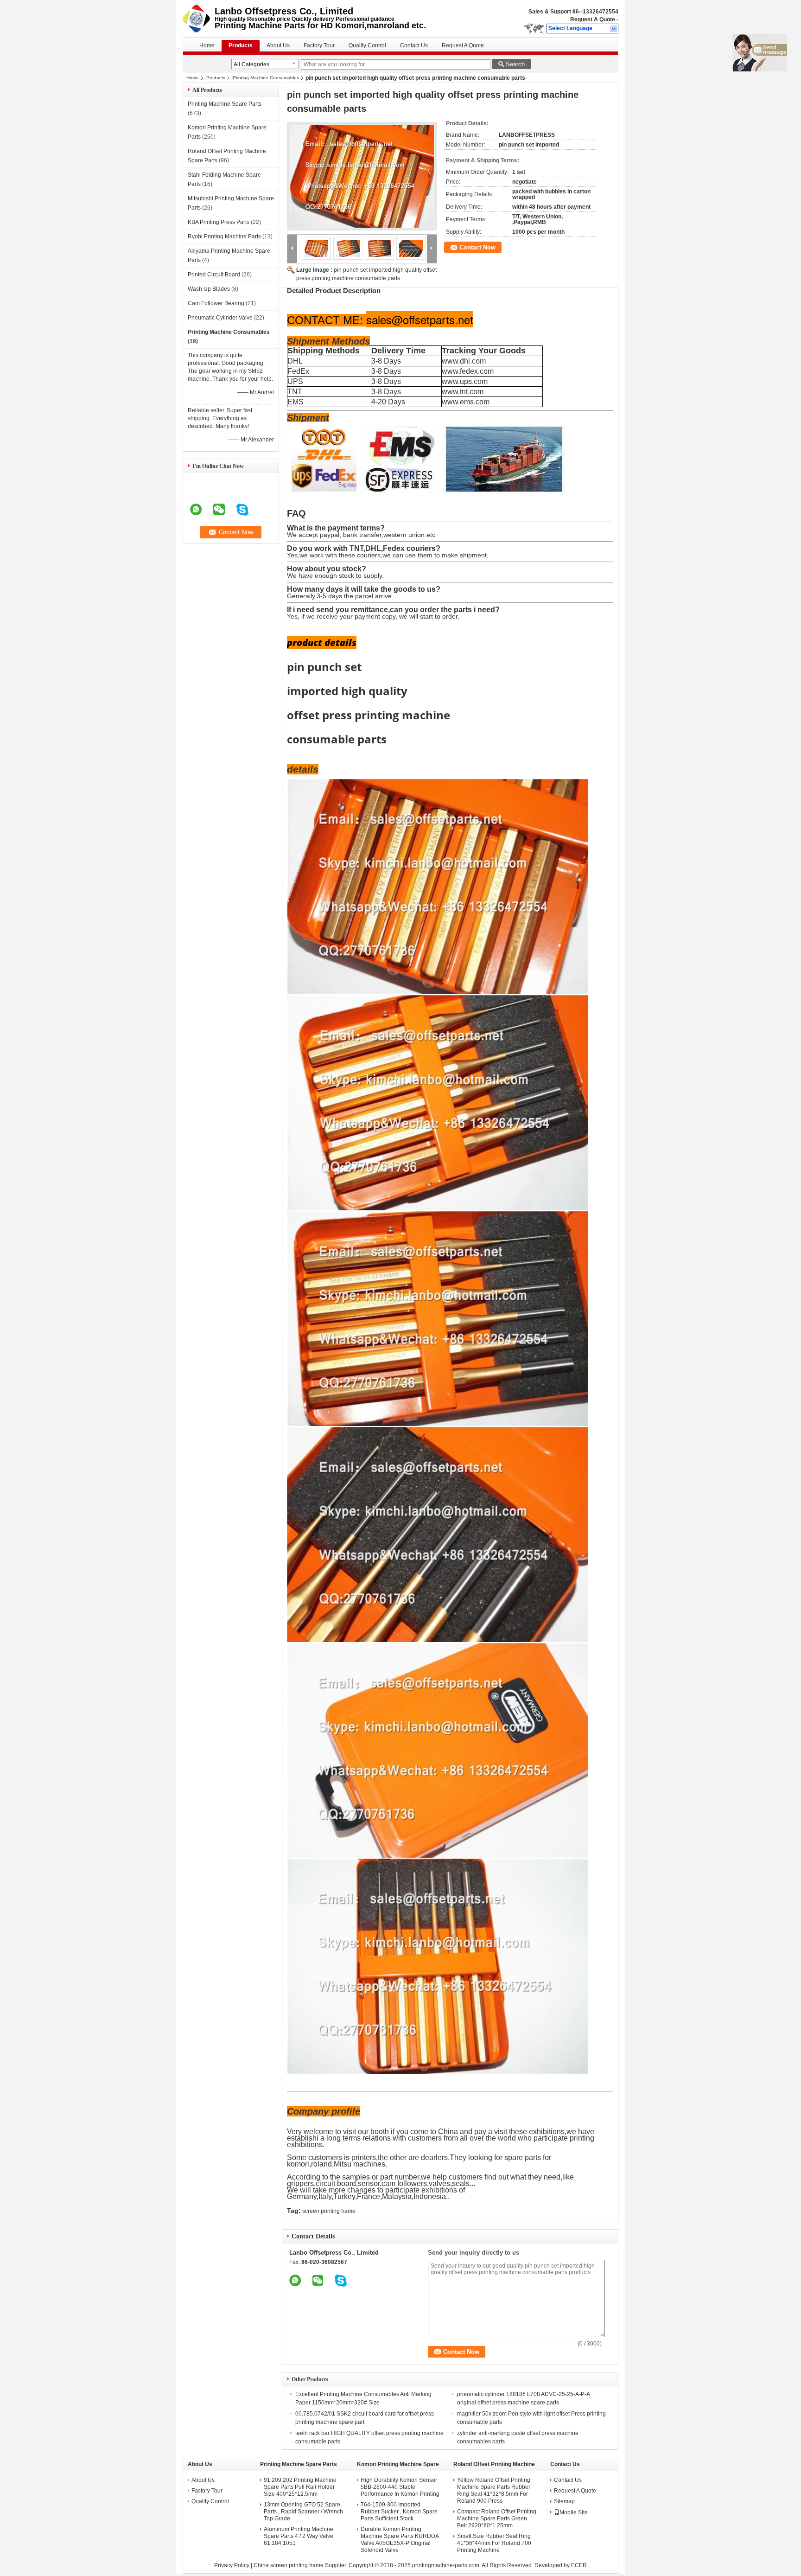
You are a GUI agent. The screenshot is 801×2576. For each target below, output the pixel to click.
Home (207, 45)
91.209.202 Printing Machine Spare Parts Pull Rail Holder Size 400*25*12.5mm (300, 2487)
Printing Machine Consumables (266, 78)
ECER (579, 2565)
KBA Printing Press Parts (219, 222)
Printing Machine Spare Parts (225, 104)
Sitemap (564, 2501)
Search (515, 64)
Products (241, 45)
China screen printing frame (289, 2565)
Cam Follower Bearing (216, 303)
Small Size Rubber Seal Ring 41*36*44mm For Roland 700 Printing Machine (494, 2543)
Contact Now (477, 247)
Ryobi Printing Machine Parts (224, 237)
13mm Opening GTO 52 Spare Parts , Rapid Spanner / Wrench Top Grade (303, 2512)
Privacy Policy (232, 2565)
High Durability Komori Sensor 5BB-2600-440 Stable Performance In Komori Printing (400, 2487)
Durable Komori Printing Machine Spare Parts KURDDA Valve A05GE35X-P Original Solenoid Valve (400, 2540)
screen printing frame (329, 2211)
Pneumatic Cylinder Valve (220, 318)
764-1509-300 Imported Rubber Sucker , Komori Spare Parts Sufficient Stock (399, 2512)
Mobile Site (574, 2512)
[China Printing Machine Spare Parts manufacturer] (199, 19)
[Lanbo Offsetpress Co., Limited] (614, 29)
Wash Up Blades (209, 289)
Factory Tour (319, 45)
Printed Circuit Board (214, 275)
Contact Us (414, 45)
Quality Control (367, 45)
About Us (278, 45)
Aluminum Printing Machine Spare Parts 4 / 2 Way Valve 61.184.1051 (299, 2536)
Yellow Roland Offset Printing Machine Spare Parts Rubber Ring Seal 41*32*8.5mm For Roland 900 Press (494, 2490)
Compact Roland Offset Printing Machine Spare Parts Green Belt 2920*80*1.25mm (497, 2518)
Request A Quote (593, 19)
